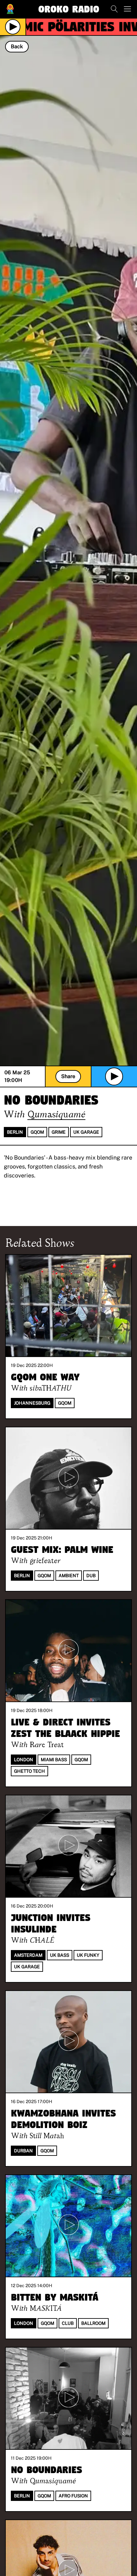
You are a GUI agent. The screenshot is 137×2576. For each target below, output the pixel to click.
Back (17, 46)
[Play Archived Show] (114, 1076)
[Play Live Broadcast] (13, 27)
